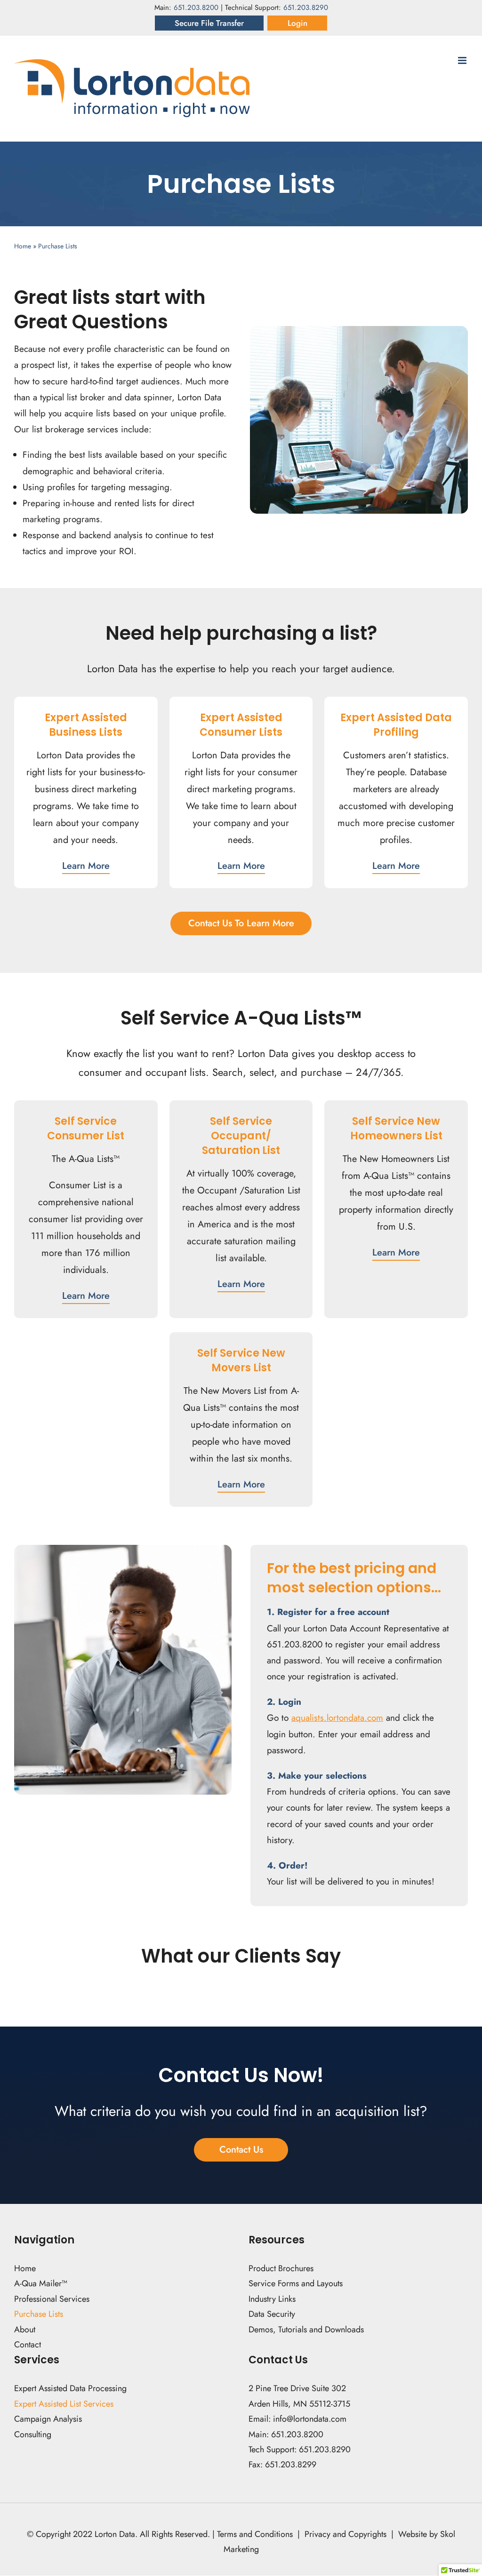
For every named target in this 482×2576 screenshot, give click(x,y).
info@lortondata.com (310, 2419)
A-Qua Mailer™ (41, 2284)
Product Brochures (281, 2268)
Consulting (33, 2434)
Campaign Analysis (48, 2419)
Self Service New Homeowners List (396, 1129)
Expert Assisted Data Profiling (396, 725)
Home (23, 246)
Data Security (272, 2314)
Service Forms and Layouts (296, 2284)
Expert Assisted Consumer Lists (241, 725)
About (25, 2330)
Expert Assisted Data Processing (70, 2389)
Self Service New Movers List (241, 1360)
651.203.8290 (306, 8)
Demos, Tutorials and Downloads (306, 2330)
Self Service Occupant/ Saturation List (241, 1136)
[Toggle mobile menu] (463, 60)
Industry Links (272, 2299)
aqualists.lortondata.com (337, 1718)
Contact (29, 2345)
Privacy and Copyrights (345, 2534)
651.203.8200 (196, 8)
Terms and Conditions (255, 2534)
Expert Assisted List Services (64, 2404)
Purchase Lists (39, 2314)
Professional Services (52, 2299)
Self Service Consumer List (86, 1129)
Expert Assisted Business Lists (86, 725)
